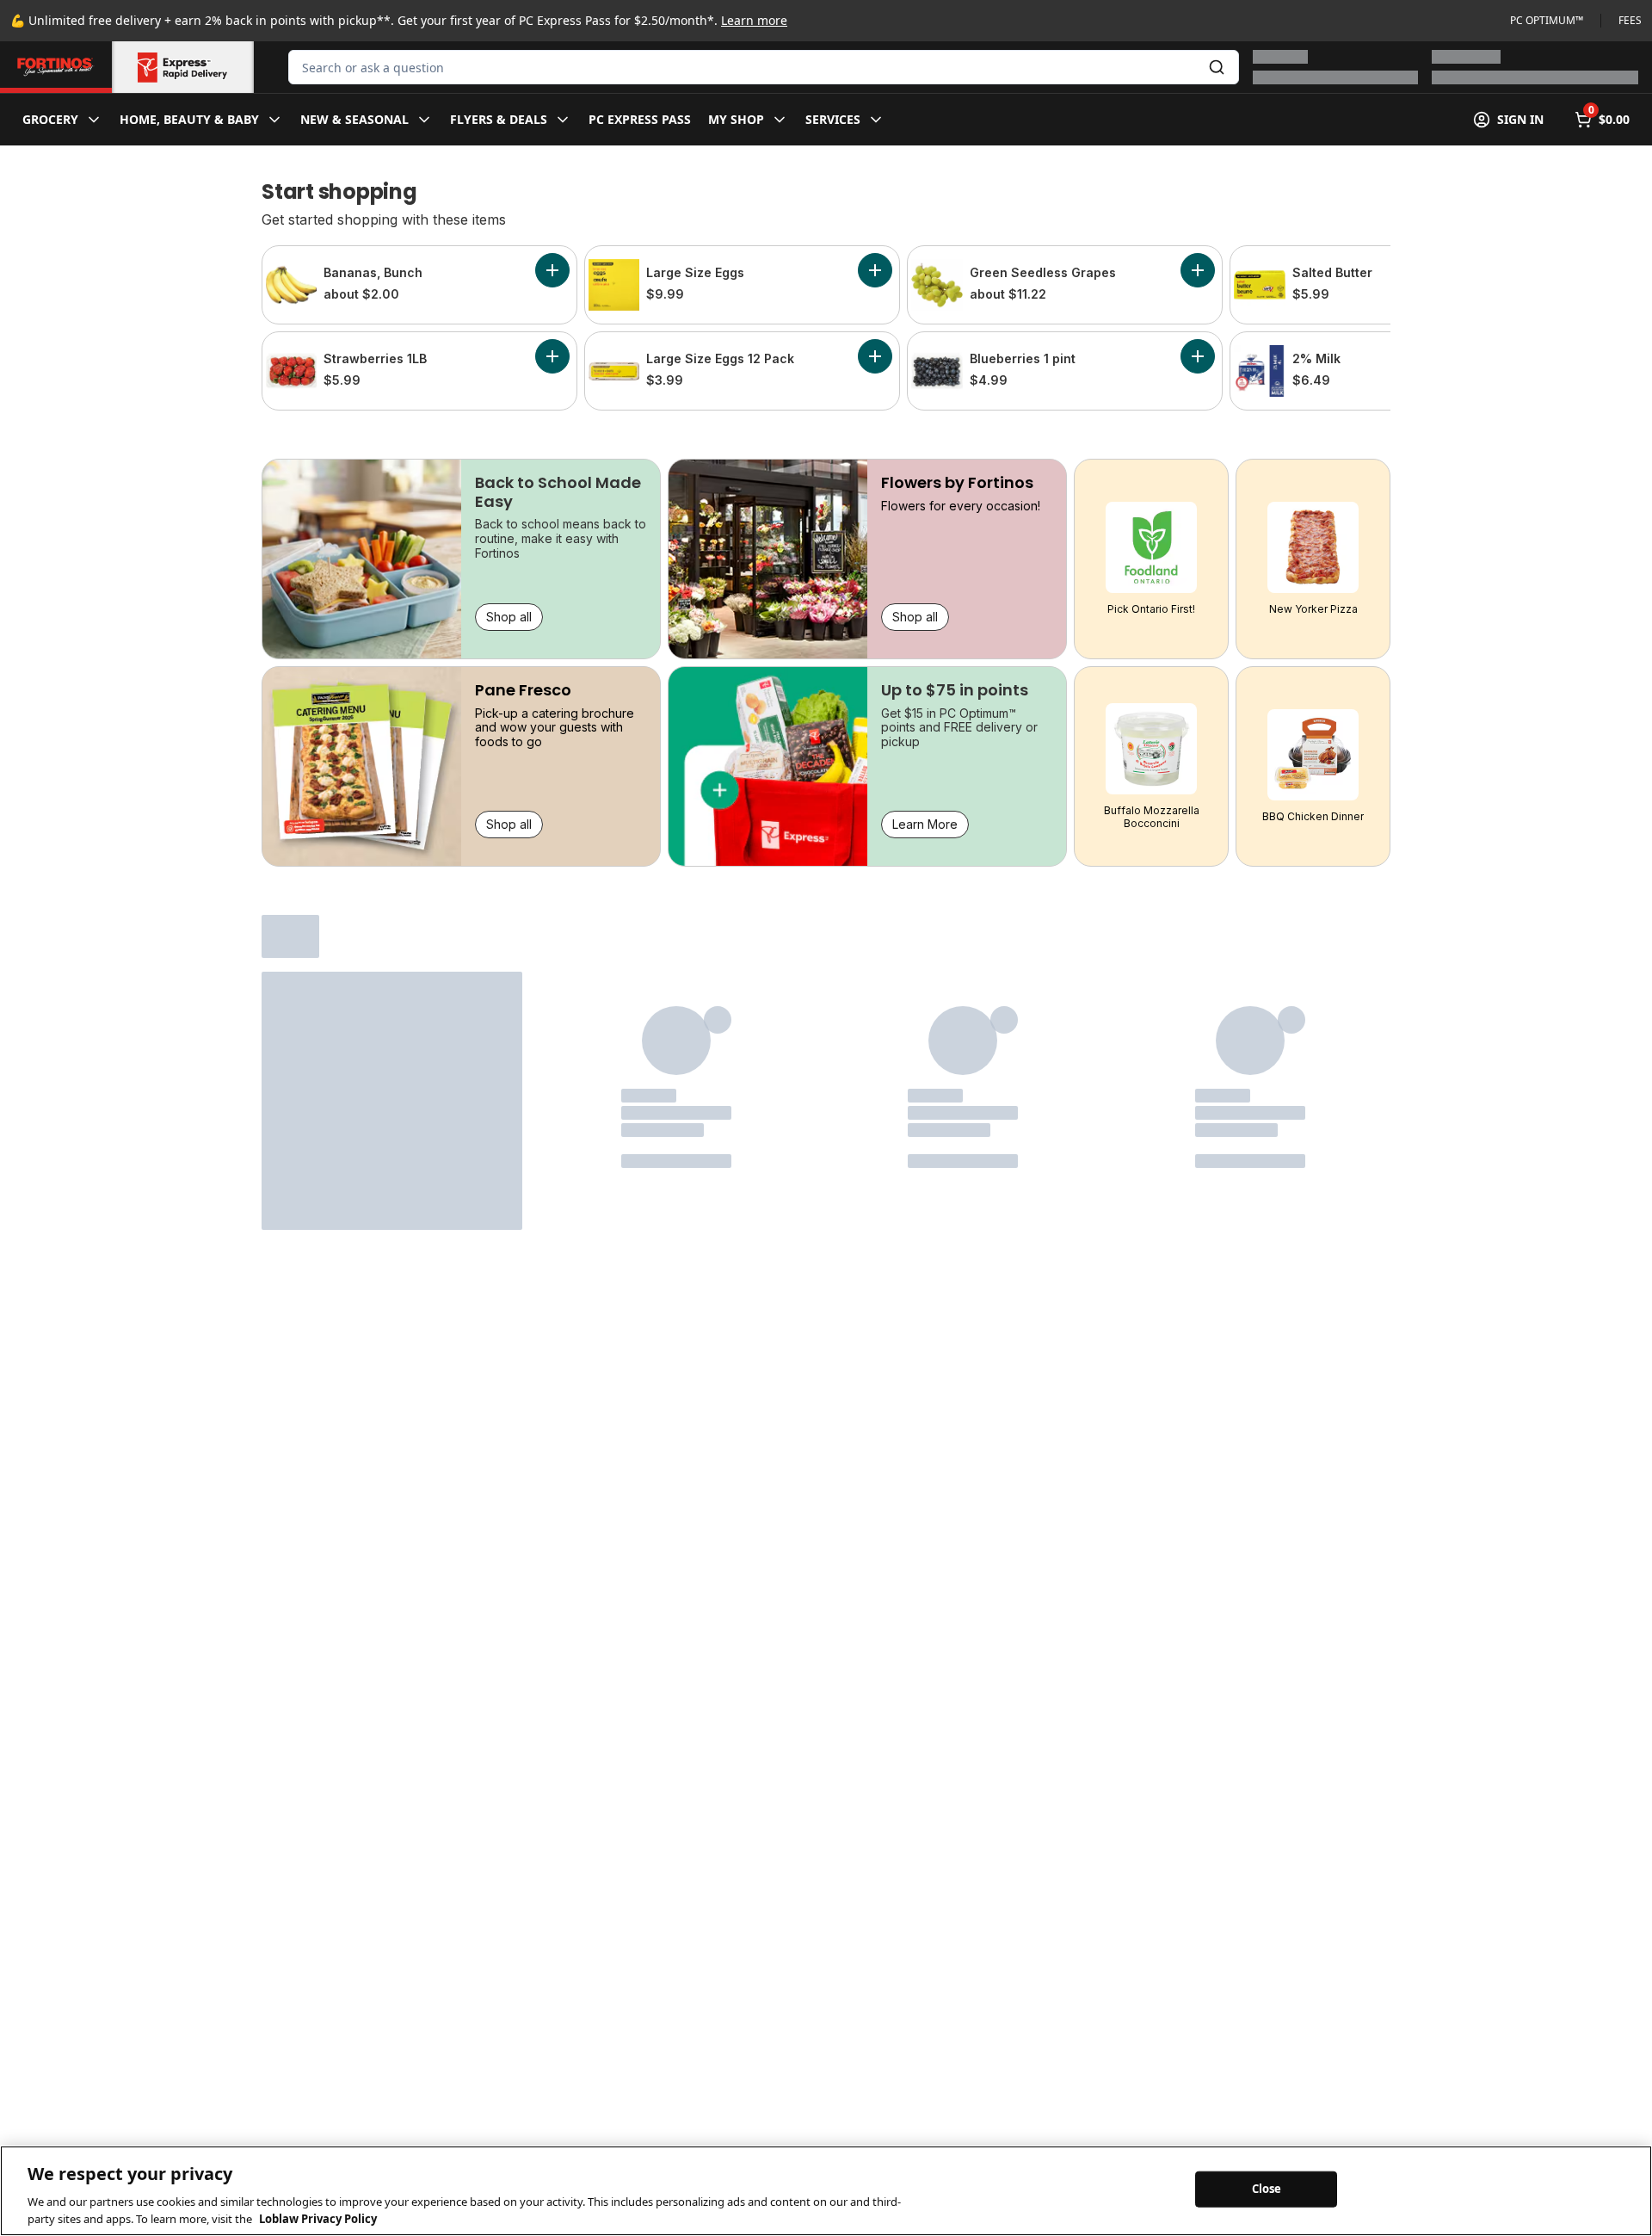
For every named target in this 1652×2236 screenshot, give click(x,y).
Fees (1630, 21)
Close (1267, 2189)
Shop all (509, 617)
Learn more (754, 20)
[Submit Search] (1217, 67)
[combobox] (764, 67)
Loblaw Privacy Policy (318, 2218)
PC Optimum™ (1547, 21)
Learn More (925, 824)
